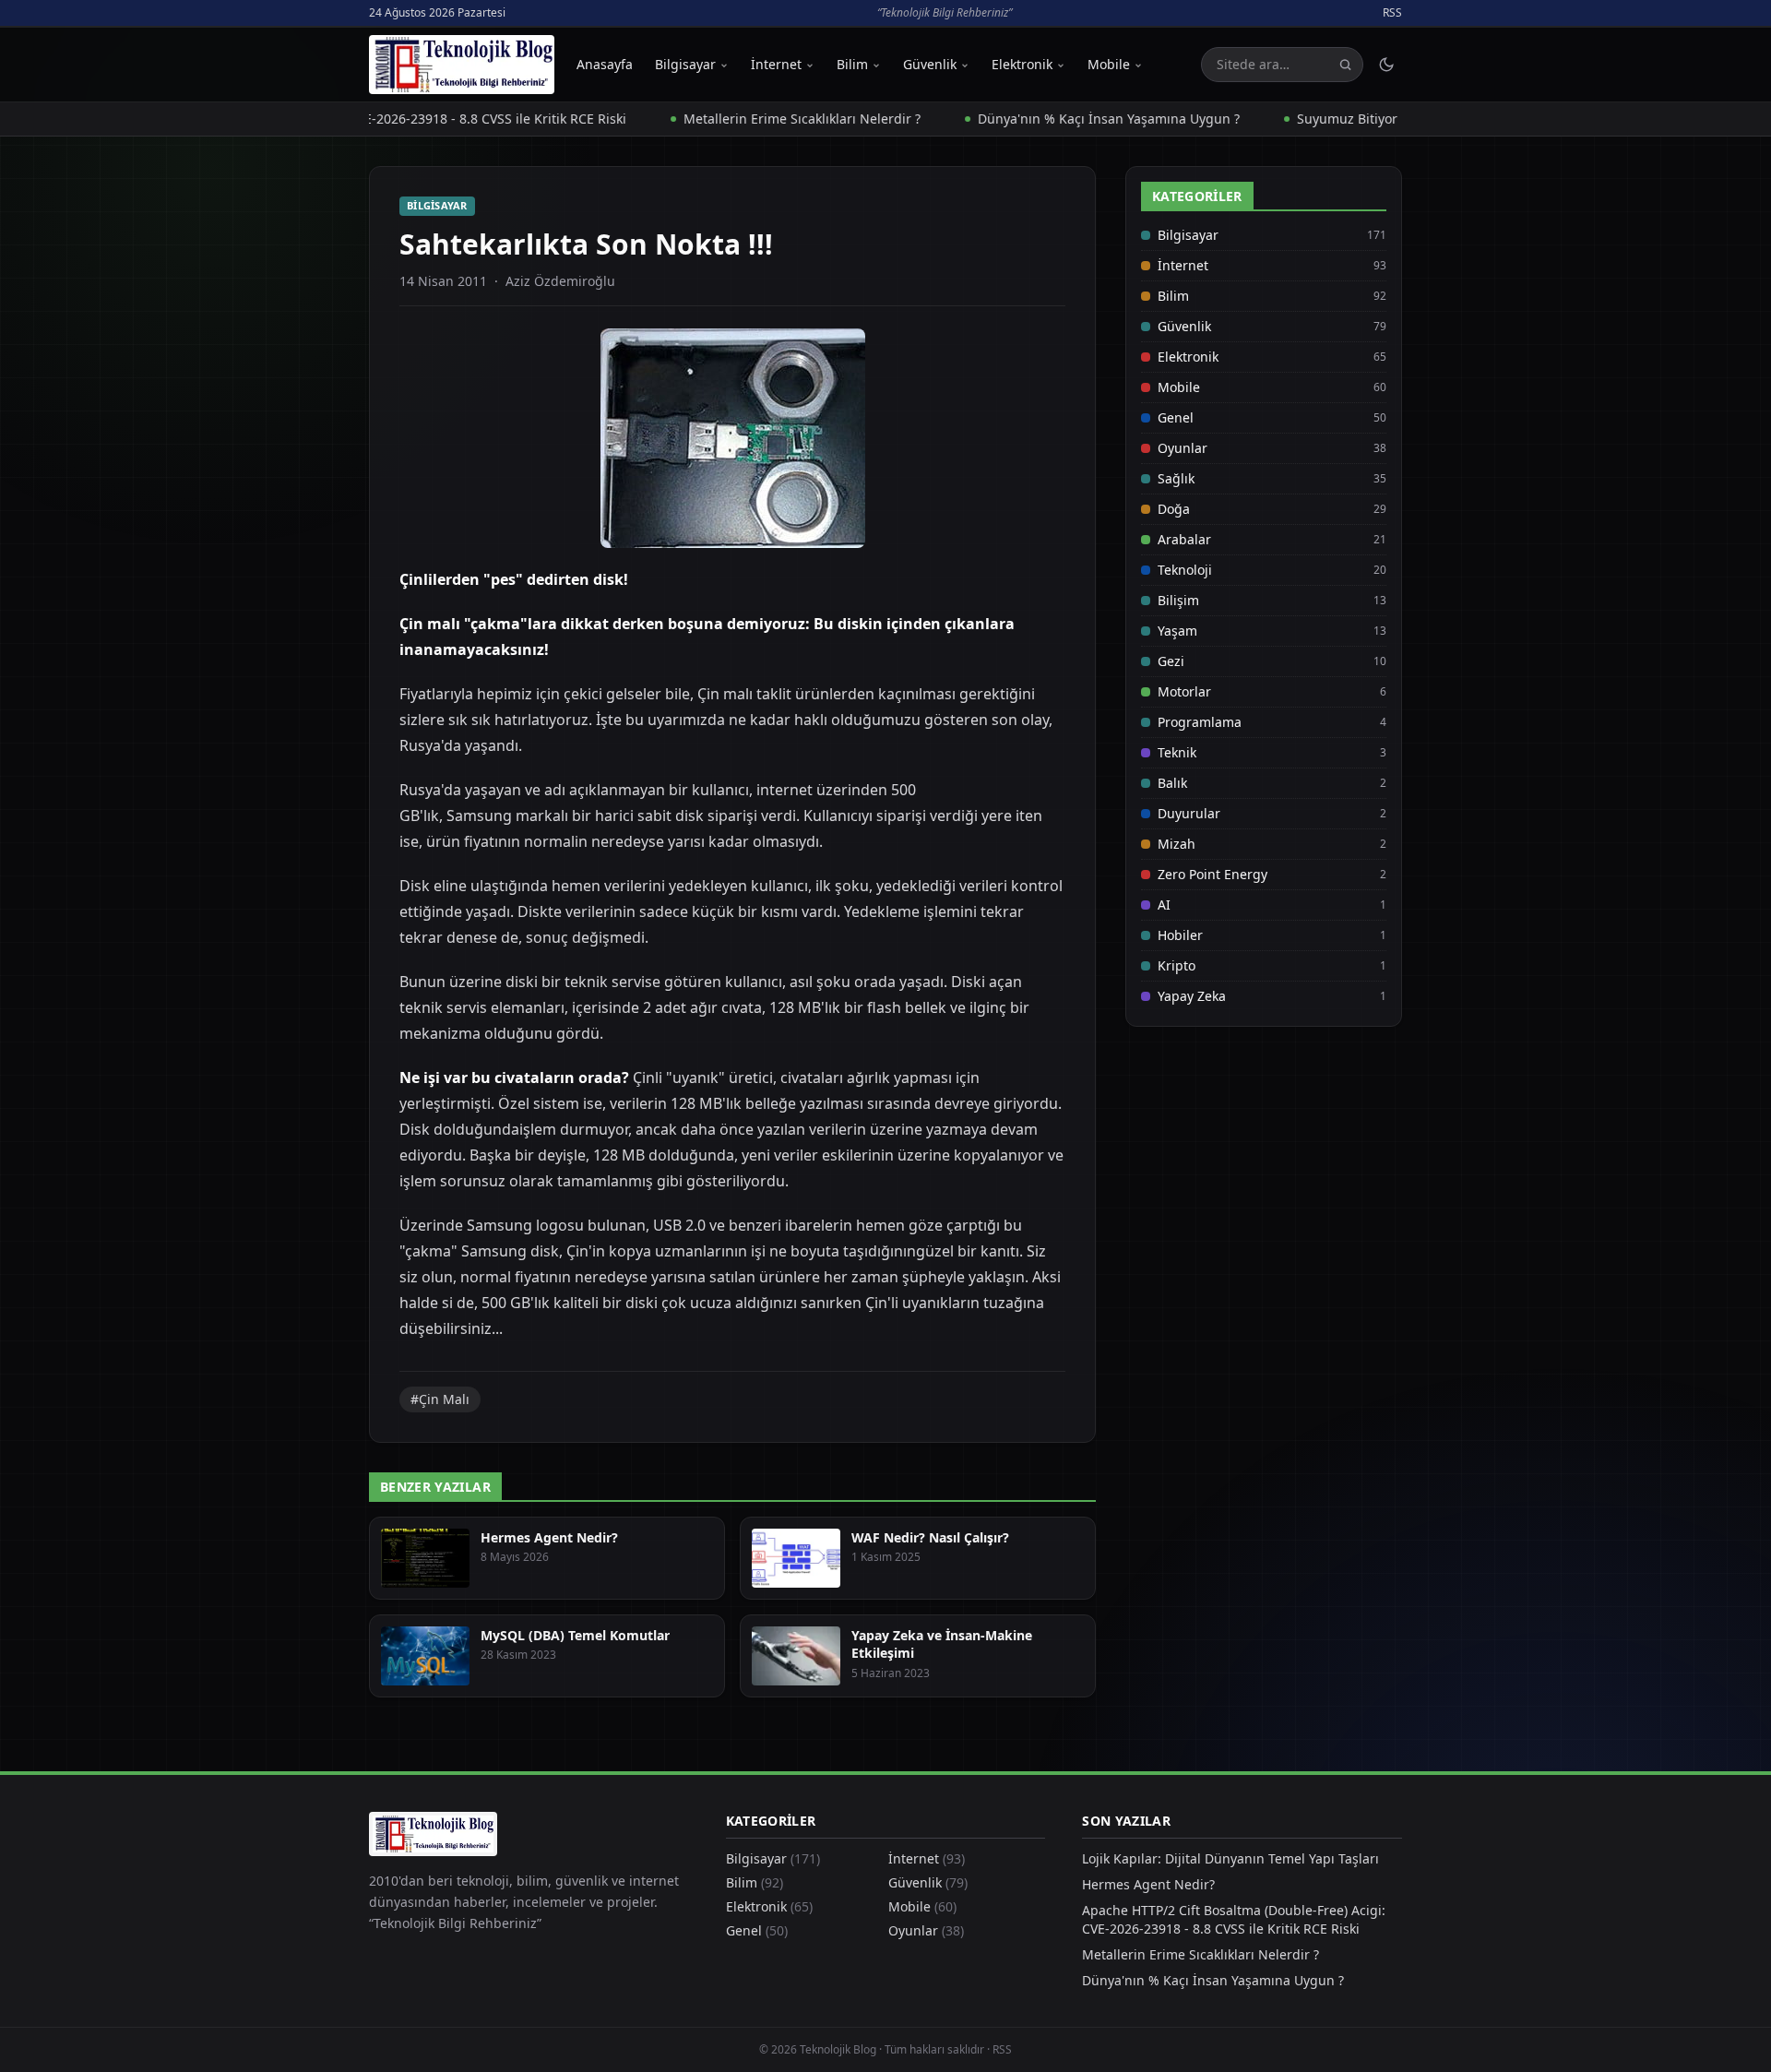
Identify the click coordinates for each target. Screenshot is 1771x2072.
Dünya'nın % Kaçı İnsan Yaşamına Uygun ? (1056, 119)
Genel (1176, 417)
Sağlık (1176, 478)
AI (1164, 905)
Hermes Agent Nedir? (549, 1537)
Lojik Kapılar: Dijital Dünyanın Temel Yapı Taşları (1230, 1858)
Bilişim (1178, 600)
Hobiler (1180, 935)
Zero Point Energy (1212, 874)
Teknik (1177, 752)
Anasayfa (605, 64)
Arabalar (1184, 539)
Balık (1172, 783)
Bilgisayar (685, 64)
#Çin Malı (440, 1399)
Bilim (852, 64)
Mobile (1109, 64)
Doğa (1174, 509)
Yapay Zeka (1192, 996)
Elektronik (1022, 64)
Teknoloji (1185, 570)
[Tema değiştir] (1386, 65)
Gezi (1171, 661)
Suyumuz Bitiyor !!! (1302, 119)
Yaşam (1177, 631)
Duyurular (1189, 813)
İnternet (776, 64)
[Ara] (1345, 65)
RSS (1392, 13)
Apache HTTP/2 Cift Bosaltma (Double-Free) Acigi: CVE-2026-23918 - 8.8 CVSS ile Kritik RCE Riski (1234, 1919)
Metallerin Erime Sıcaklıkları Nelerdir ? (749, 119)
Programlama (1200, 722)
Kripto (1177, 965)
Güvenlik (930, 64)
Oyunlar (1183, 448)
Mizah (1177, 844)
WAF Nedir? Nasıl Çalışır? (930, 1537)
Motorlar (1184, 691)
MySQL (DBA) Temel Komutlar (575, 1635)
